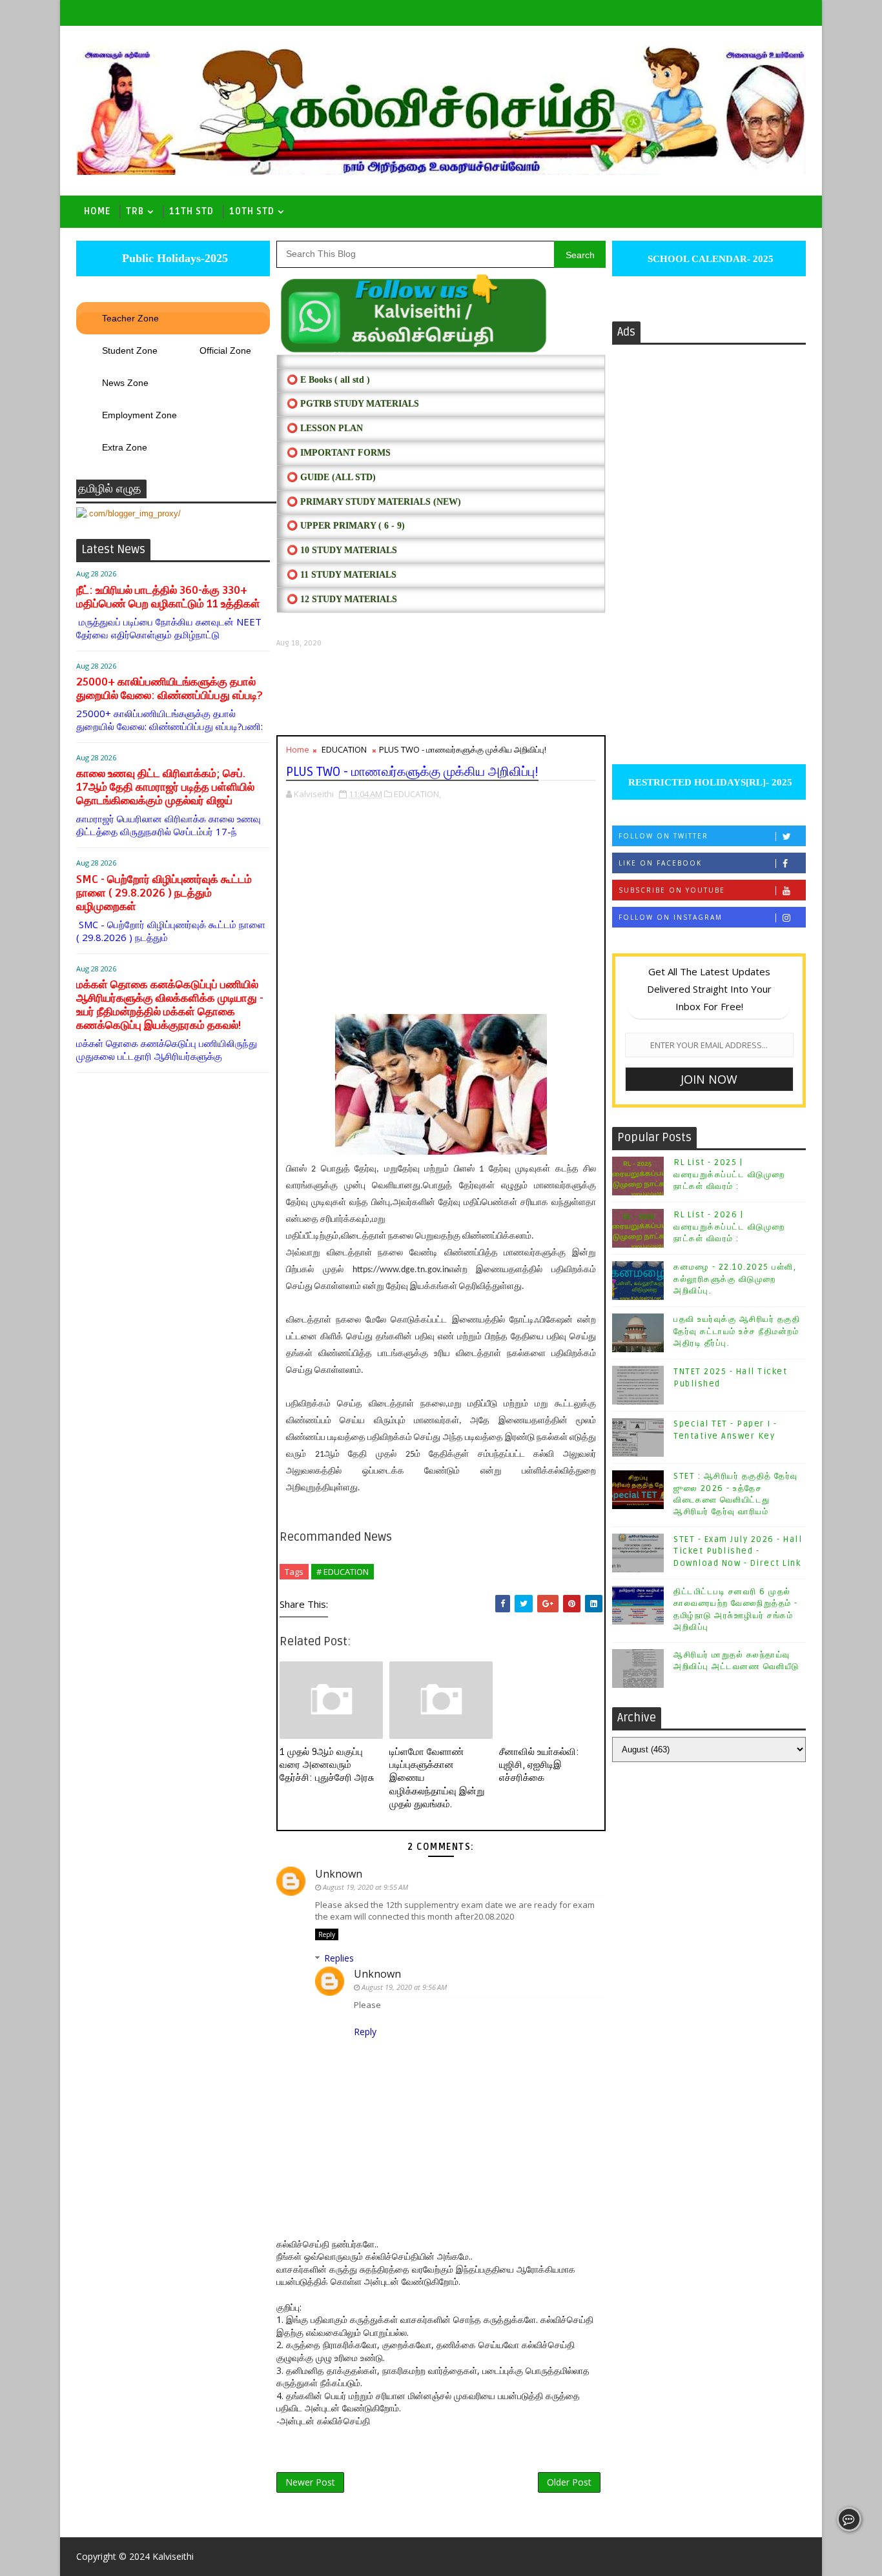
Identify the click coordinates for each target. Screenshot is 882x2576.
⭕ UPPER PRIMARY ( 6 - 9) (346, 526)
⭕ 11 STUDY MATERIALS (342, 575)
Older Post (569, 2482)
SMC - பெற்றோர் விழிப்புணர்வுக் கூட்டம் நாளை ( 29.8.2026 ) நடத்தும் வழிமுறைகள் (164, 893)
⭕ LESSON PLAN (325, 428)
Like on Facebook (660, 863)
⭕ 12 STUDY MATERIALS (342, 599)
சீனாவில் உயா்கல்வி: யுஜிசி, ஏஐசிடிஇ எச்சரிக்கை (539, 1765)
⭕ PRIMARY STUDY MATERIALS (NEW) (374, 502)
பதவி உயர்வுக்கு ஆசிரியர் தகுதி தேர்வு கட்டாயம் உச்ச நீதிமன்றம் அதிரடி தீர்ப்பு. (737, 1331)
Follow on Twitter (663, 836)
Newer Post (310, 2482)
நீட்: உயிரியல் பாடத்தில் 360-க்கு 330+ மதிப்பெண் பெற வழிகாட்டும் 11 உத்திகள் (168, 597)
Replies (339, 1958)
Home (97, 211)
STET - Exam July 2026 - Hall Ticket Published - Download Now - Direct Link (738, 1551)
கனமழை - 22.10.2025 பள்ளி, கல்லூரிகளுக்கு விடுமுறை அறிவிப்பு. (735, 1279)
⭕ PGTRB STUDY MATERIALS (353, 404)
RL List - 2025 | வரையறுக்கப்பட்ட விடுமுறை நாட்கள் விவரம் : (729, 1174)
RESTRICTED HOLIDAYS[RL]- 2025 (709, 782)
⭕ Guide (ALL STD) (331, 477)
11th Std (191, 211)
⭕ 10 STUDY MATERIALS (342, 550)
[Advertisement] (441, 692)
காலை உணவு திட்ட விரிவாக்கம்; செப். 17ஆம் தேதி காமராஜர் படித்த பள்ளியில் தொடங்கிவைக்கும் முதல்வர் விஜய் (165, 787)
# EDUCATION (343, 1572)
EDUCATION (344, 749)
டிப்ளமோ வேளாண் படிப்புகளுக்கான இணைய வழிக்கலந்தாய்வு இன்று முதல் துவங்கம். (437, 1778)
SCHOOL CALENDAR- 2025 (709, 259)
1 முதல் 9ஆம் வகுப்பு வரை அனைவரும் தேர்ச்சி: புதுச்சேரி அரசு (327, 1765)
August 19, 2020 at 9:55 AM (365, 1887)
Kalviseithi (173, 2556)
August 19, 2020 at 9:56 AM (404, 1987)
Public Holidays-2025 (173, 258)
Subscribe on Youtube (672, 890)
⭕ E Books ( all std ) (328, 380)
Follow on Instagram (671, 917)
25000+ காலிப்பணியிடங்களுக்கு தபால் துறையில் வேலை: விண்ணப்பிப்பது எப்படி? (169, 689)
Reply (327, 1934)
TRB (135, 211)
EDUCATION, (417, 794)
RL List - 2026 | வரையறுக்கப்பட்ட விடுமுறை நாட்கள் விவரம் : (729, 1226)
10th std (252, 211)
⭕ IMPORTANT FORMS (339, 453)
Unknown (339, 1874)
